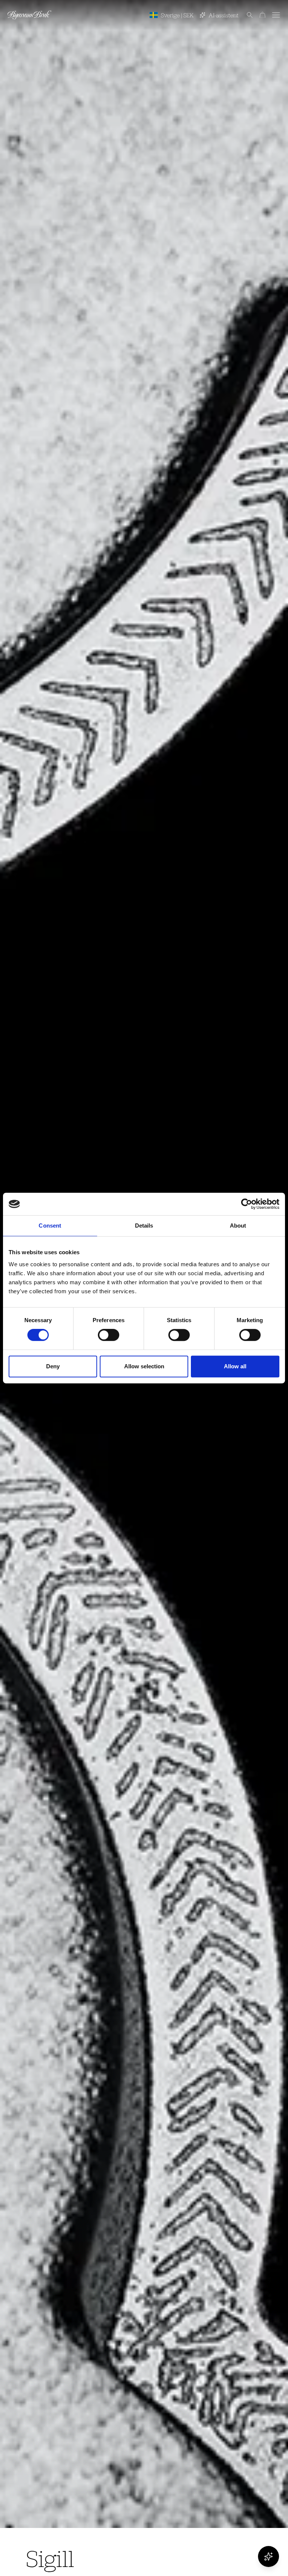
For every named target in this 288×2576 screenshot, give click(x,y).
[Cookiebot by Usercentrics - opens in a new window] (247, 1204)
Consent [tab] (50, 1226)
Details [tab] (144, 1226)
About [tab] (238, 1226)
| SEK (177, 15)
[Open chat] (268, 2556)
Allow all (235, 1366)
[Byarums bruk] (29, 15)
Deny (53, 1366)
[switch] (109, 1335)
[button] (246, 15)
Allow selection (144, 1366)
